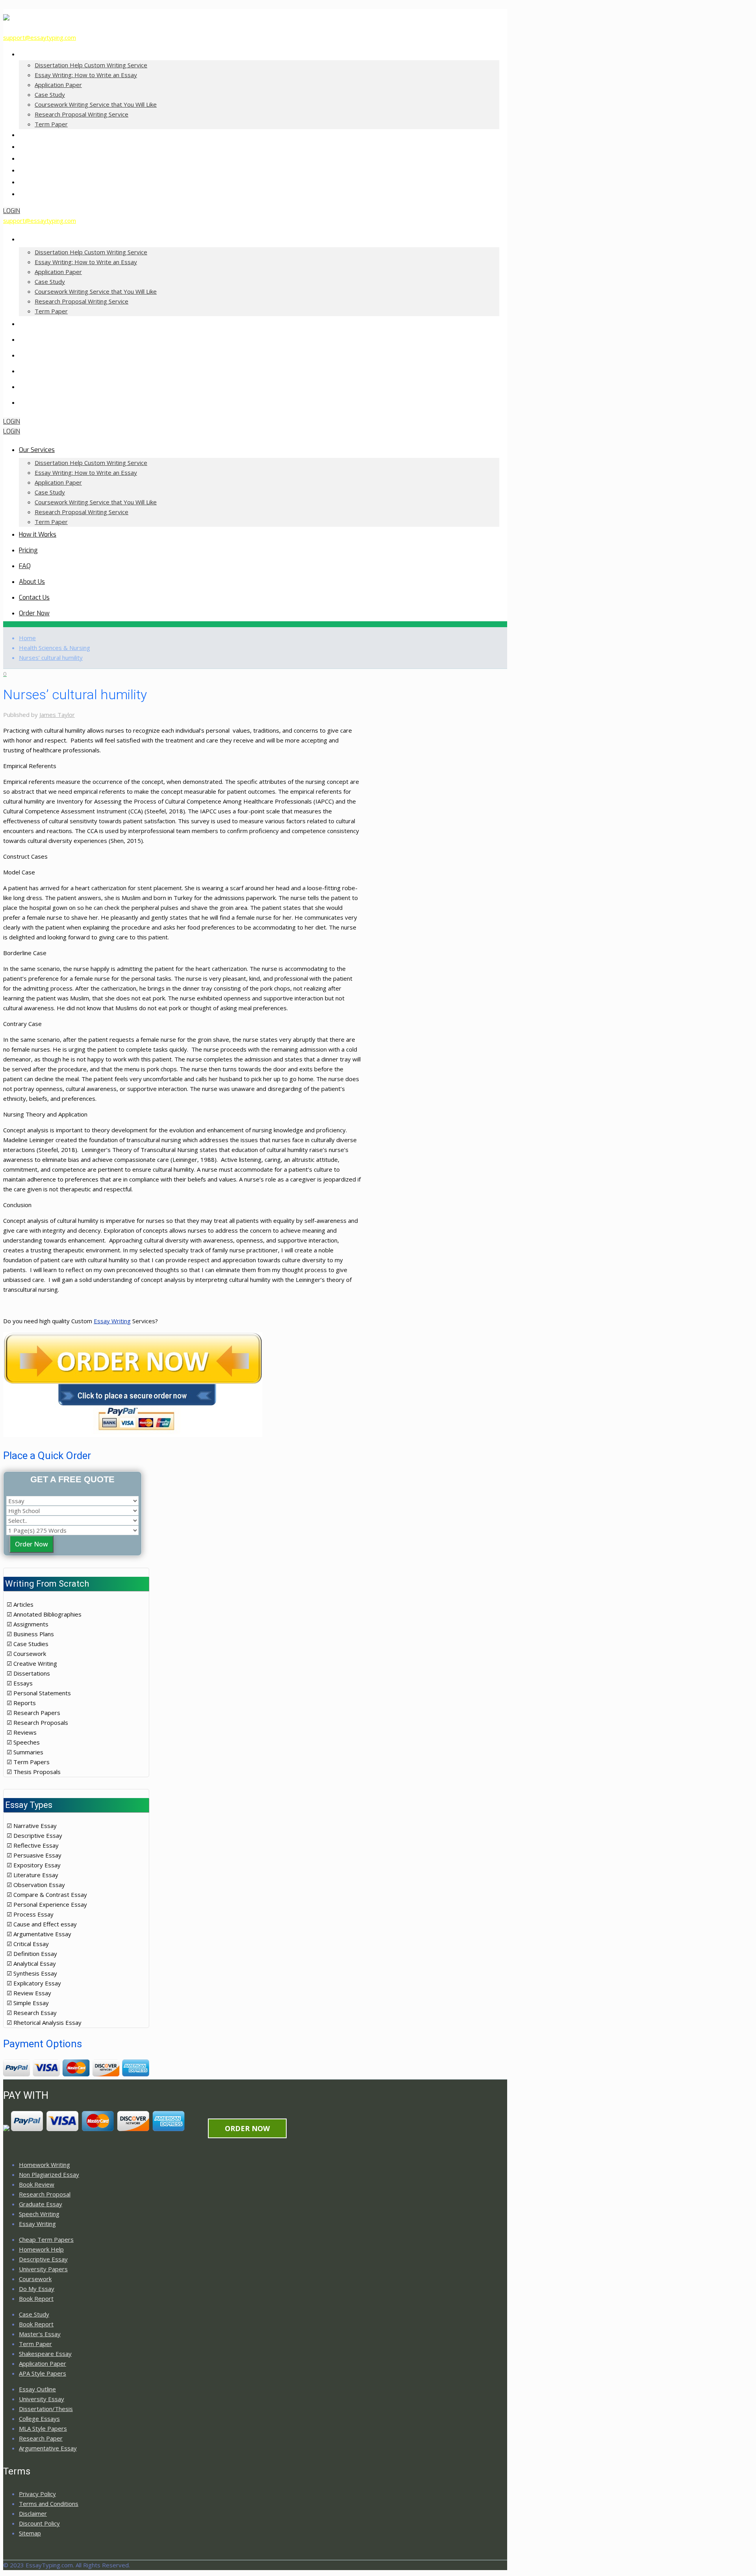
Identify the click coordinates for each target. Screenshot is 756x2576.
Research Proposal (45, 2194)
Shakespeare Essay (45, 2354)
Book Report (36, 2298)
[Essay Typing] (6, 16)
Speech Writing (39, 2214)
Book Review (37, 2184)
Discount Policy (39, 2523)
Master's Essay (40, 2334)
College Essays (39, 2419)
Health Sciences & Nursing (55, 648)
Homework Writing (44, 2165)
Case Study (34, 2314)
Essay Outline (37, 2389)
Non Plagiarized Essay (49, 2174)
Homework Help (41, 2249)
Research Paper (41, 2438)
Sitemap (30, 2533)
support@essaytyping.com (40, 37)
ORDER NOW (247, 2128)
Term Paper (35, 2344)
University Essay (42, 2399)
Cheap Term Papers (46, 2239)
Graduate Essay (41, 2204)
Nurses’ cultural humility (51, 657)
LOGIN (12, 211)
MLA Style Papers (43, 2428)
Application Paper (43, 2363)
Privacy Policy (37, 2494)
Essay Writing (112, 1321)
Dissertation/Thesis (46, 2409)
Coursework (35, 2279)
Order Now (31, 1544)
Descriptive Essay (43, 2259)
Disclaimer (33, 2513)
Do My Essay (37, 2289)
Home (27, 638)
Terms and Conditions (49, 2504)
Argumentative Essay (48, 2448)
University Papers (43, 2269)
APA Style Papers (43, 2373)
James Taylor (57, 715)
